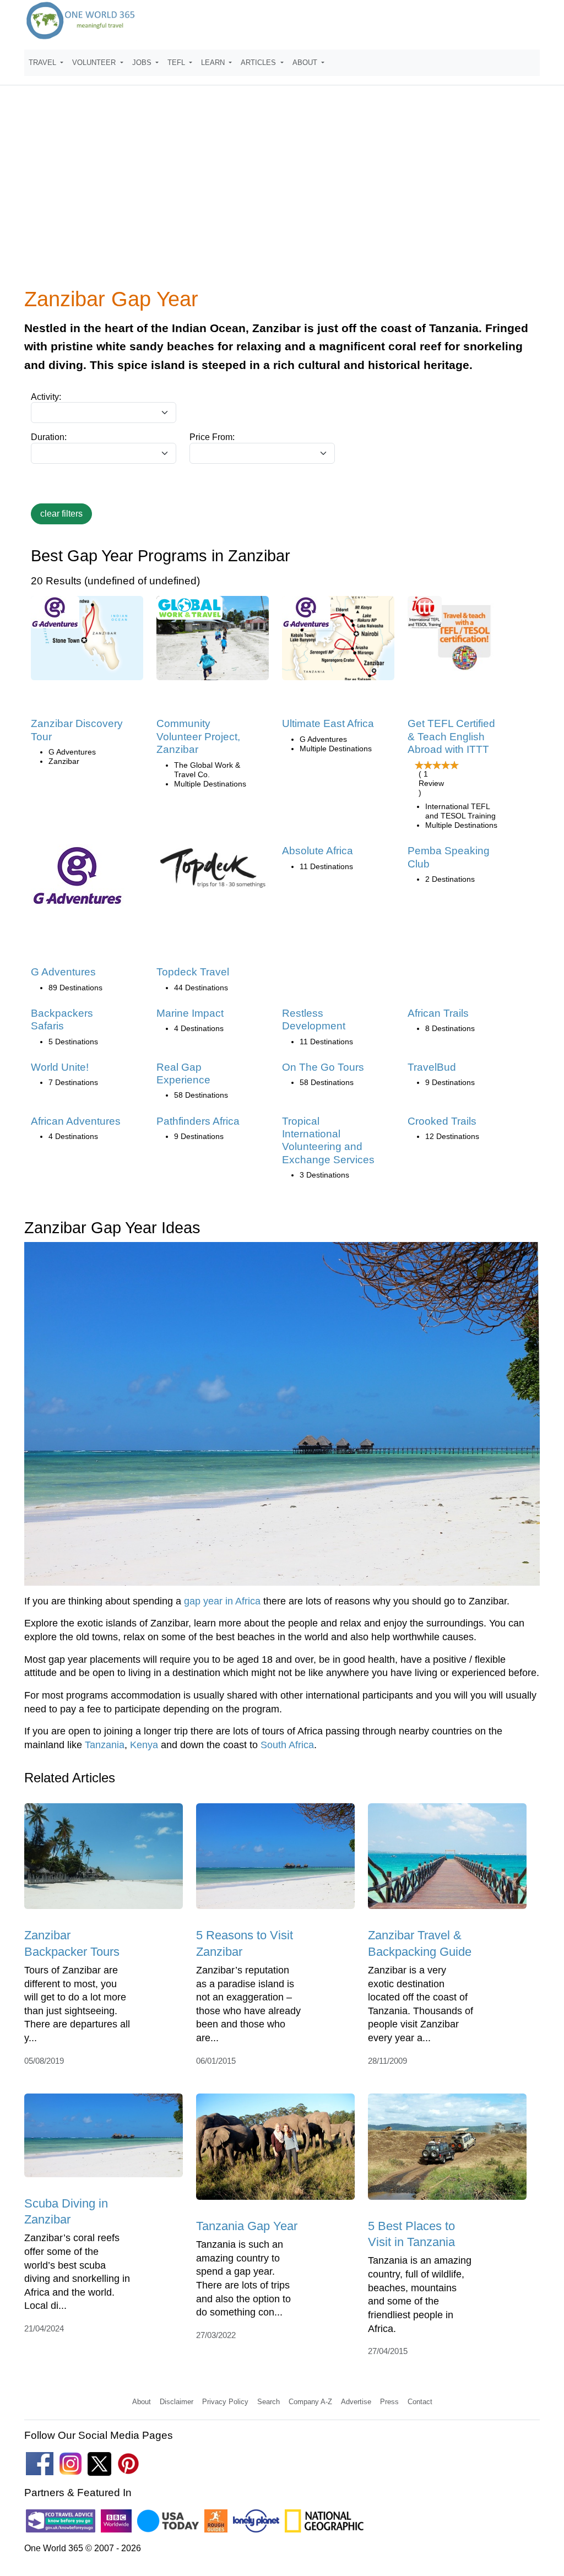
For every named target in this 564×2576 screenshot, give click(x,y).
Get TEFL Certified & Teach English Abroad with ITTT (451, 736)
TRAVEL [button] (44, 63)
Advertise (356, 2402)
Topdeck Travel (193, 972)
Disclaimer (177, 2402)
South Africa (287, 1745)
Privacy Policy (225, 2402)
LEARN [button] (214, 63)
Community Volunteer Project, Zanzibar (198, 736)
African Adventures (76, 1121)
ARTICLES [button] (259, 63)
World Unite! (60, 1067)
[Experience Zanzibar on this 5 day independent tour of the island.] (87, 642)
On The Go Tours (323, 1067)
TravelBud (432, 1067)
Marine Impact (190, 1013)
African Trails (438, 1013)
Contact (420, 2402)
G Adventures (63, 972)
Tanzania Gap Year (247, 2226)
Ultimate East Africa (328, 723)
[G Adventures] (78, 879)
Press (389, 2402)
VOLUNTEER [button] (95, 63)
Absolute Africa (318, 851)
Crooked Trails (442, 1121)
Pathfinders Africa (198, 1121)
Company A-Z (310, 2402)
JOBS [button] (143, 63)
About (142, 2402)
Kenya (144, 1745)
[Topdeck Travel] (213, 872)
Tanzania (105, 1745)
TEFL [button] (177, 63)
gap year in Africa (222, 1601)
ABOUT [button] (306, 63)
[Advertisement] (282, 193)
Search (269, 2402)
